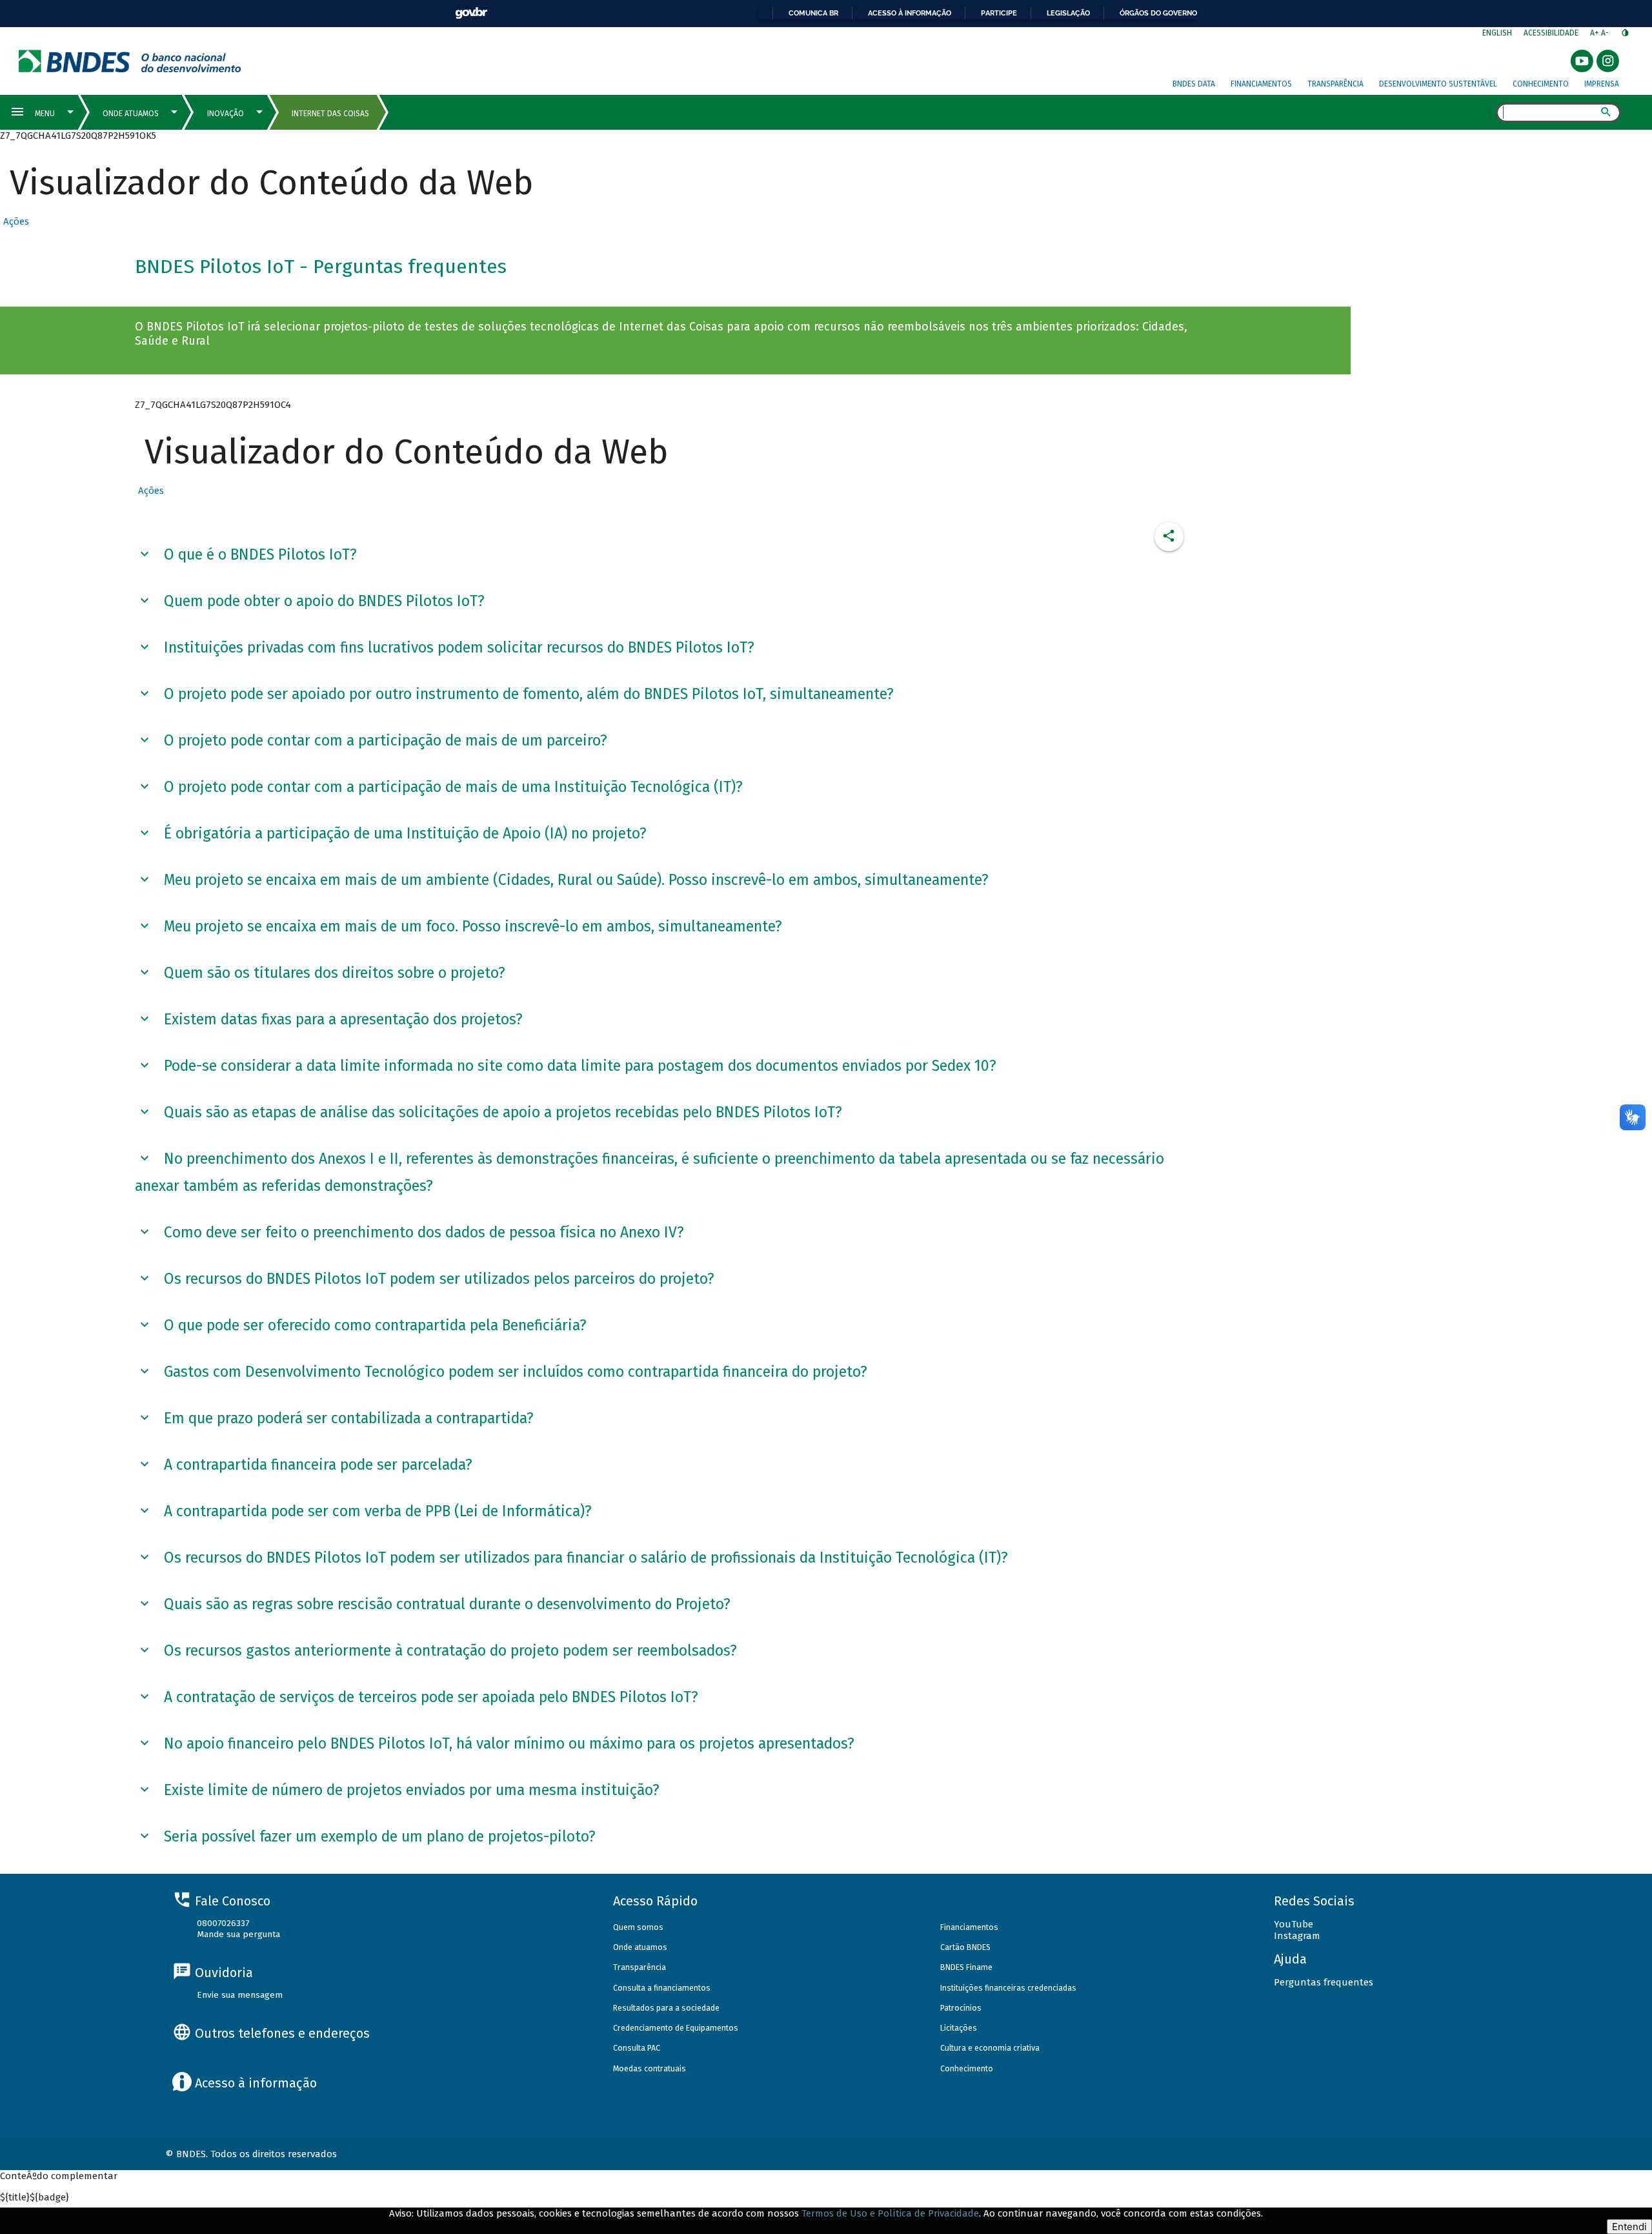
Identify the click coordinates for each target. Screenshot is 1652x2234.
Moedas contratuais (650, 2068)
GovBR (471, 13)
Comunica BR (813, 13)
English (1497, 33)
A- (1606, 33)
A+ (1596, 33)
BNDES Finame (966, 1967)
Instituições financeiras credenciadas (1008, 1988)
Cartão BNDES (965, 1947)
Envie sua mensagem (240, 1995)
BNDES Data (1194, 84)
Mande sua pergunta (238, 1934)
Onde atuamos (640, 1947)
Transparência (1335, 84)
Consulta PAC (637, 2048)
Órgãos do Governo (1158, 13)
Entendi (1629, 2227)
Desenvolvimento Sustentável (1438, 84)
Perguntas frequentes (1324, 1982)
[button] (15, 221)
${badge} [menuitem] (35, 2197)
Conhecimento (1541, 84)
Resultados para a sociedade (666, 2008)
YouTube (1294, 1924)
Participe (999, 13)
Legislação (1068, 13)
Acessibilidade (1551, 33)
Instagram (1297, 1936)
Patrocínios (961, 2008)
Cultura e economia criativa (990, 2048)
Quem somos (638, 1927)
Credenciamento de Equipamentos (676, 2028)
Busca (1485, 114)
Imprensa (1602, 84)
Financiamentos (1261, 84)
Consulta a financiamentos (662, 1988)
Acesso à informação (910, 13)
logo (130, 61)
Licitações (959, 2028)
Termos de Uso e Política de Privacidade (890, 2213)
